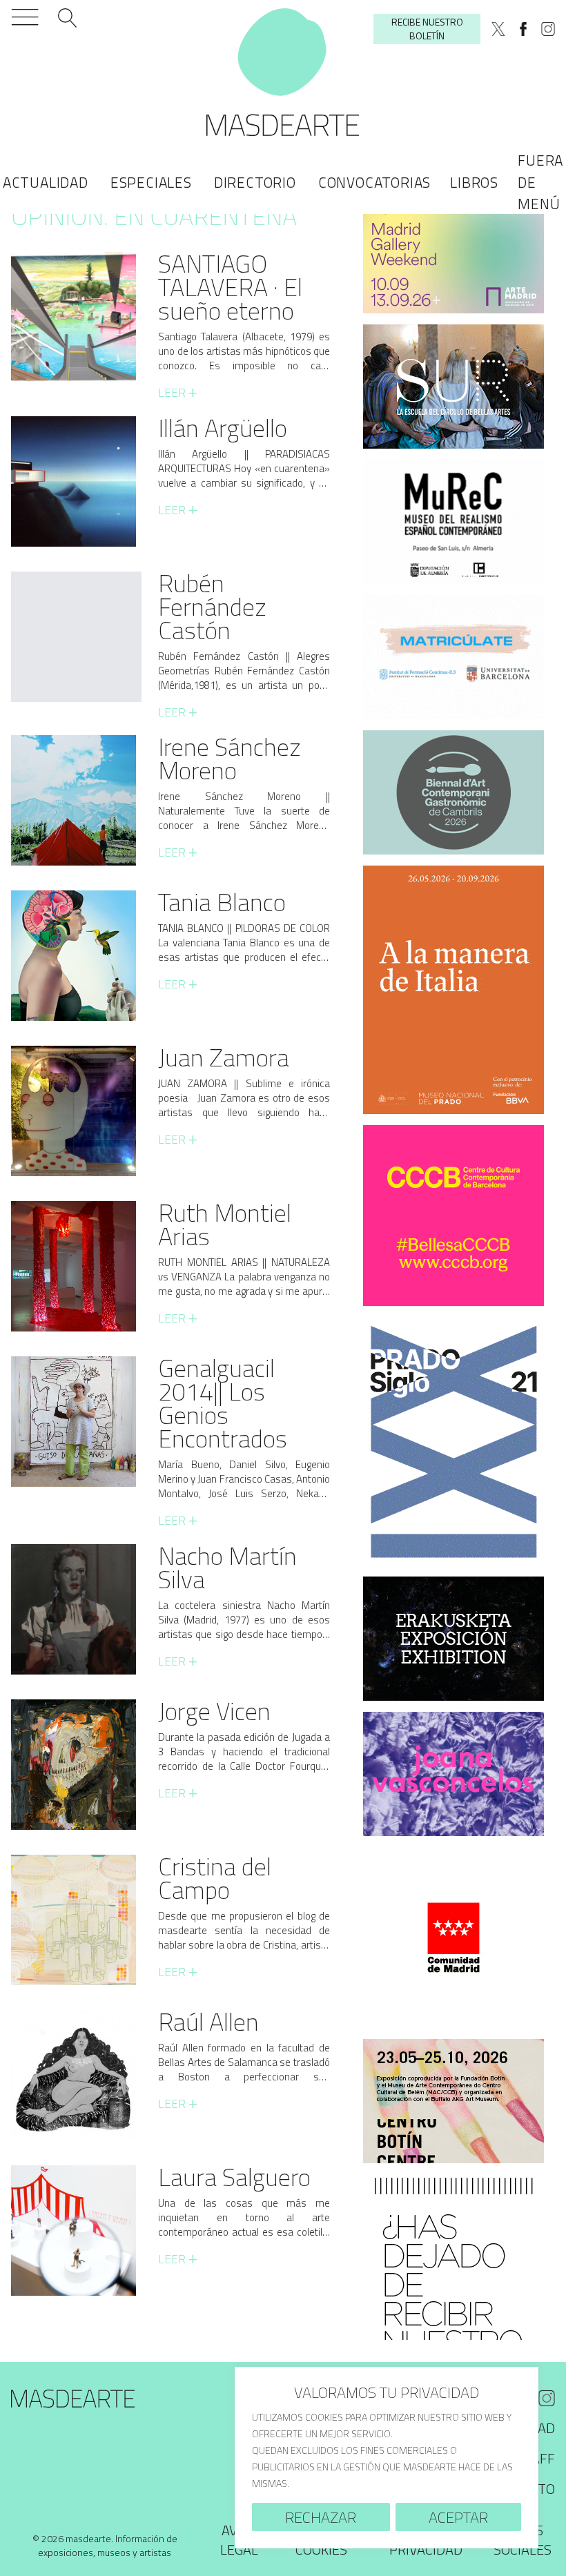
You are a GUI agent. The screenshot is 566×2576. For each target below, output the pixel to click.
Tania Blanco (222, 902)
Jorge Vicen (214, 1711)
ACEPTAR (458, 2517)
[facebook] (523, 29)
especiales (151, 182)
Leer (178, 393)
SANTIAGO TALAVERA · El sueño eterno (230, 287)
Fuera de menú (540, 182)
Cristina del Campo (215, 1878)
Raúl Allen (208, 2021)
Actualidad (46, 182)
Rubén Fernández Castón (212, 606)
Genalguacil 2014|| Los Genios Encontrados (223, 1403)
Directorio (255, 182)
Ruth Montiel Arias (225, 1224)
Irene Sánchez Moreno (230, 758)
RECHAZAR (321, 2517)
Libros (474, 182)
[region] (387, 2458)
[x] (498, 29)
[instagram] (548, 29)
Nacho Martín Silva (227, 1567)
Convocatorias (374, 182)
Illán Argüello (223, 428)
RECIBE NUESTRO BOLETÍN (427, 29)
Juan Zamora (224, 1057)
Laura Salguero (234, 2177)
